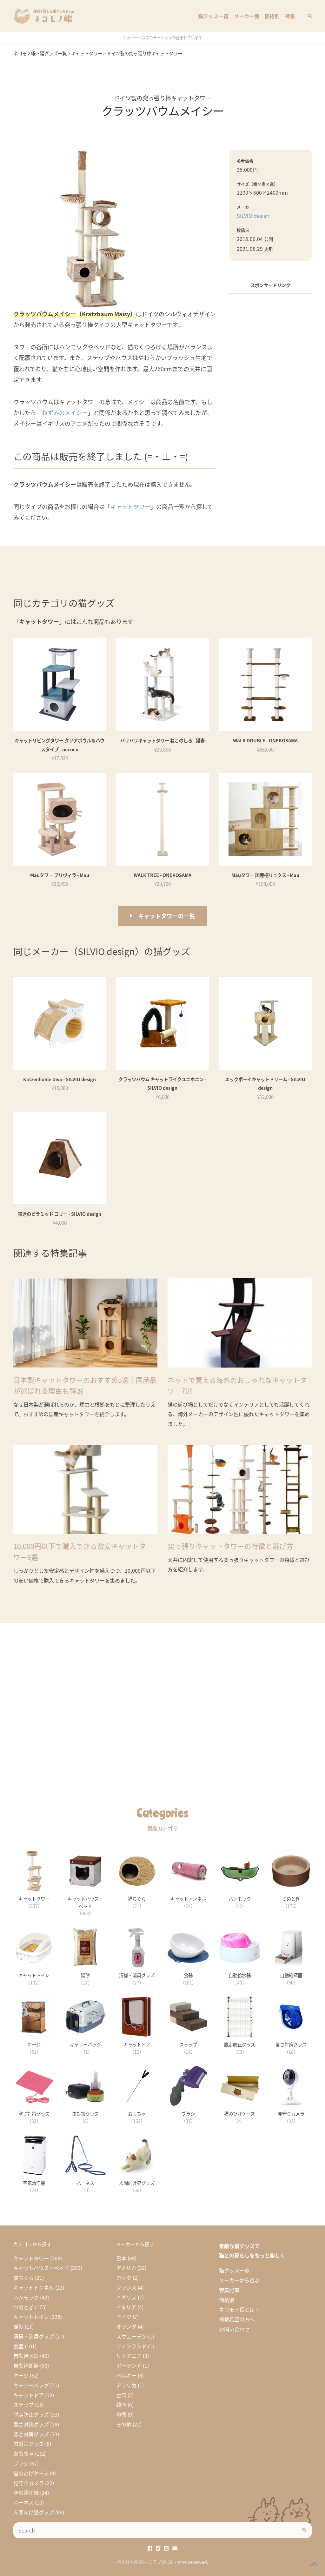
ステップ (23, 2405)
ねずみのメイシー (65, 412)
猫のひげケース (31, 2473)
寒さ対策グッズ (31, 2434)
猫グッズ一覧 (213, 16)
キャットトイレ (31, 2317)
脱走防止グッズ (31, 2414)
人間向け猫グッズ (34, 2512)
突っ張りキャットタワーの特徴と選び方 (230, 1546)
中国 (121, 2414)
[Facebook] (150, 2548)
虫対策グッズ (29, 2444)
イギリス (126, 2297)
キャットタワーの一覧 (167, 916)
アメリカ (126, 2268)
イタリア (126, 2307)
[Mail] (175, 2548)
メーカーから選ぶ (239, 2280)
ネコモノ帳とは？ (239, 2309)
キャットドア (29, 2395)
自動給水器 (26, 2356)
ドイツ (124, 2317)
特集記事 (229, 2290)
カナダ (124, 2278)
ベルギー (126, 2375)
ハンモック (26, 2297)
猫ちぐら (23, 2278)
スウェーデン (131, 2336)
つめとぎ (23, 2307)
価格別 (272, 16)
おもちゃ (23, 2453)
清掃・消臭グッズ (34, 2336)
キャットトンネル (34, 2287)
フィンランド (131, 2346)
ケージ (21, 2375)
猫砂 (18, 2326)
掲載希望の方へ (237, 2319)
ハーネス (23, 2502)
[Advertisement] (270, 339)
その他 (124, 2424)
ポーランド (129, 2365)
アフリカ (126, 2385)
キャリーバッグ (31, 2385)
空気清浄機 (26, 2492)
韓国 (121, 2405)
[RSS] (166, 2548)
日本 (121, 2258)
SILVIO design (253, 216)
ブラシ (21, 2463)
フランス (126, 2287)
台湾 (121, 2395)
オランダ (126, 2326)
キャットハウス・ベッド (41, 2268)
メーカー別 (247, 16)
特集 (290, 16)
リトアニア (129, 2356)
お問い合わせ (234, 2329)
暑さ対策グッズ (31, 2424)
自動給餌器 (26, 2365)
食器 (18, 2346)
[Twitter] (158, 2548)
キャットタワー (130, 506)
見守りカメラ (29, 2483)
